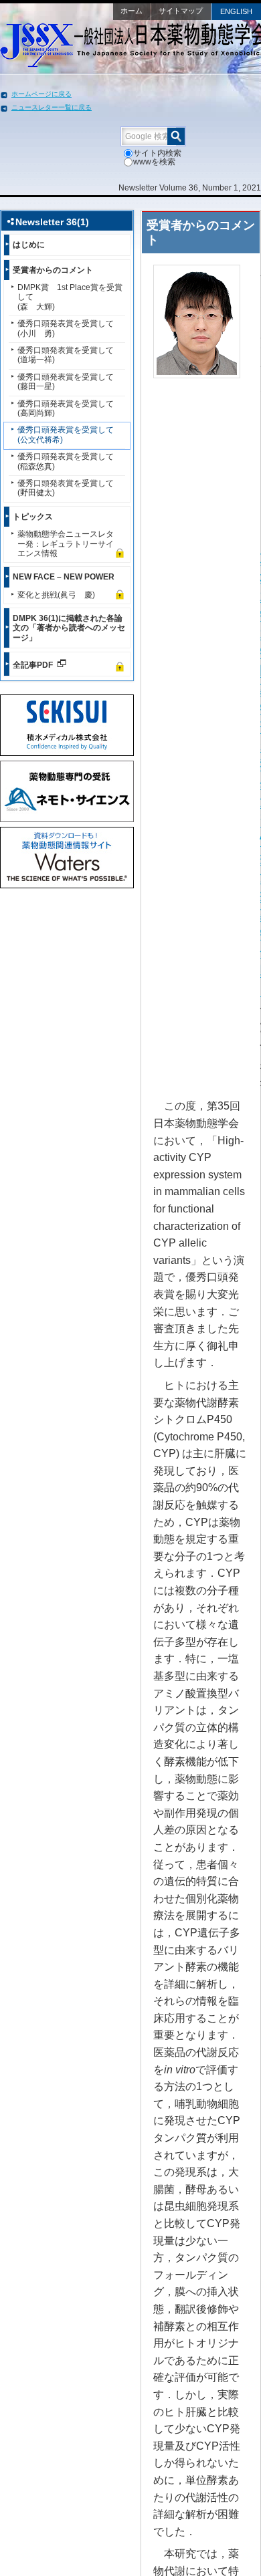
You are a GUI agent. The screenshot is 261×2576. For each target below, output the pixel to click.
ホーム (132, 11)
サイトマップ (181, 11)
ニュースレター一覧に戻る (52, 107)
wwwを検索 (154, 162)
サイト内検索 (157, 153)
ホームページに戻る (41, 94)
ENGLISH (236, 11)
